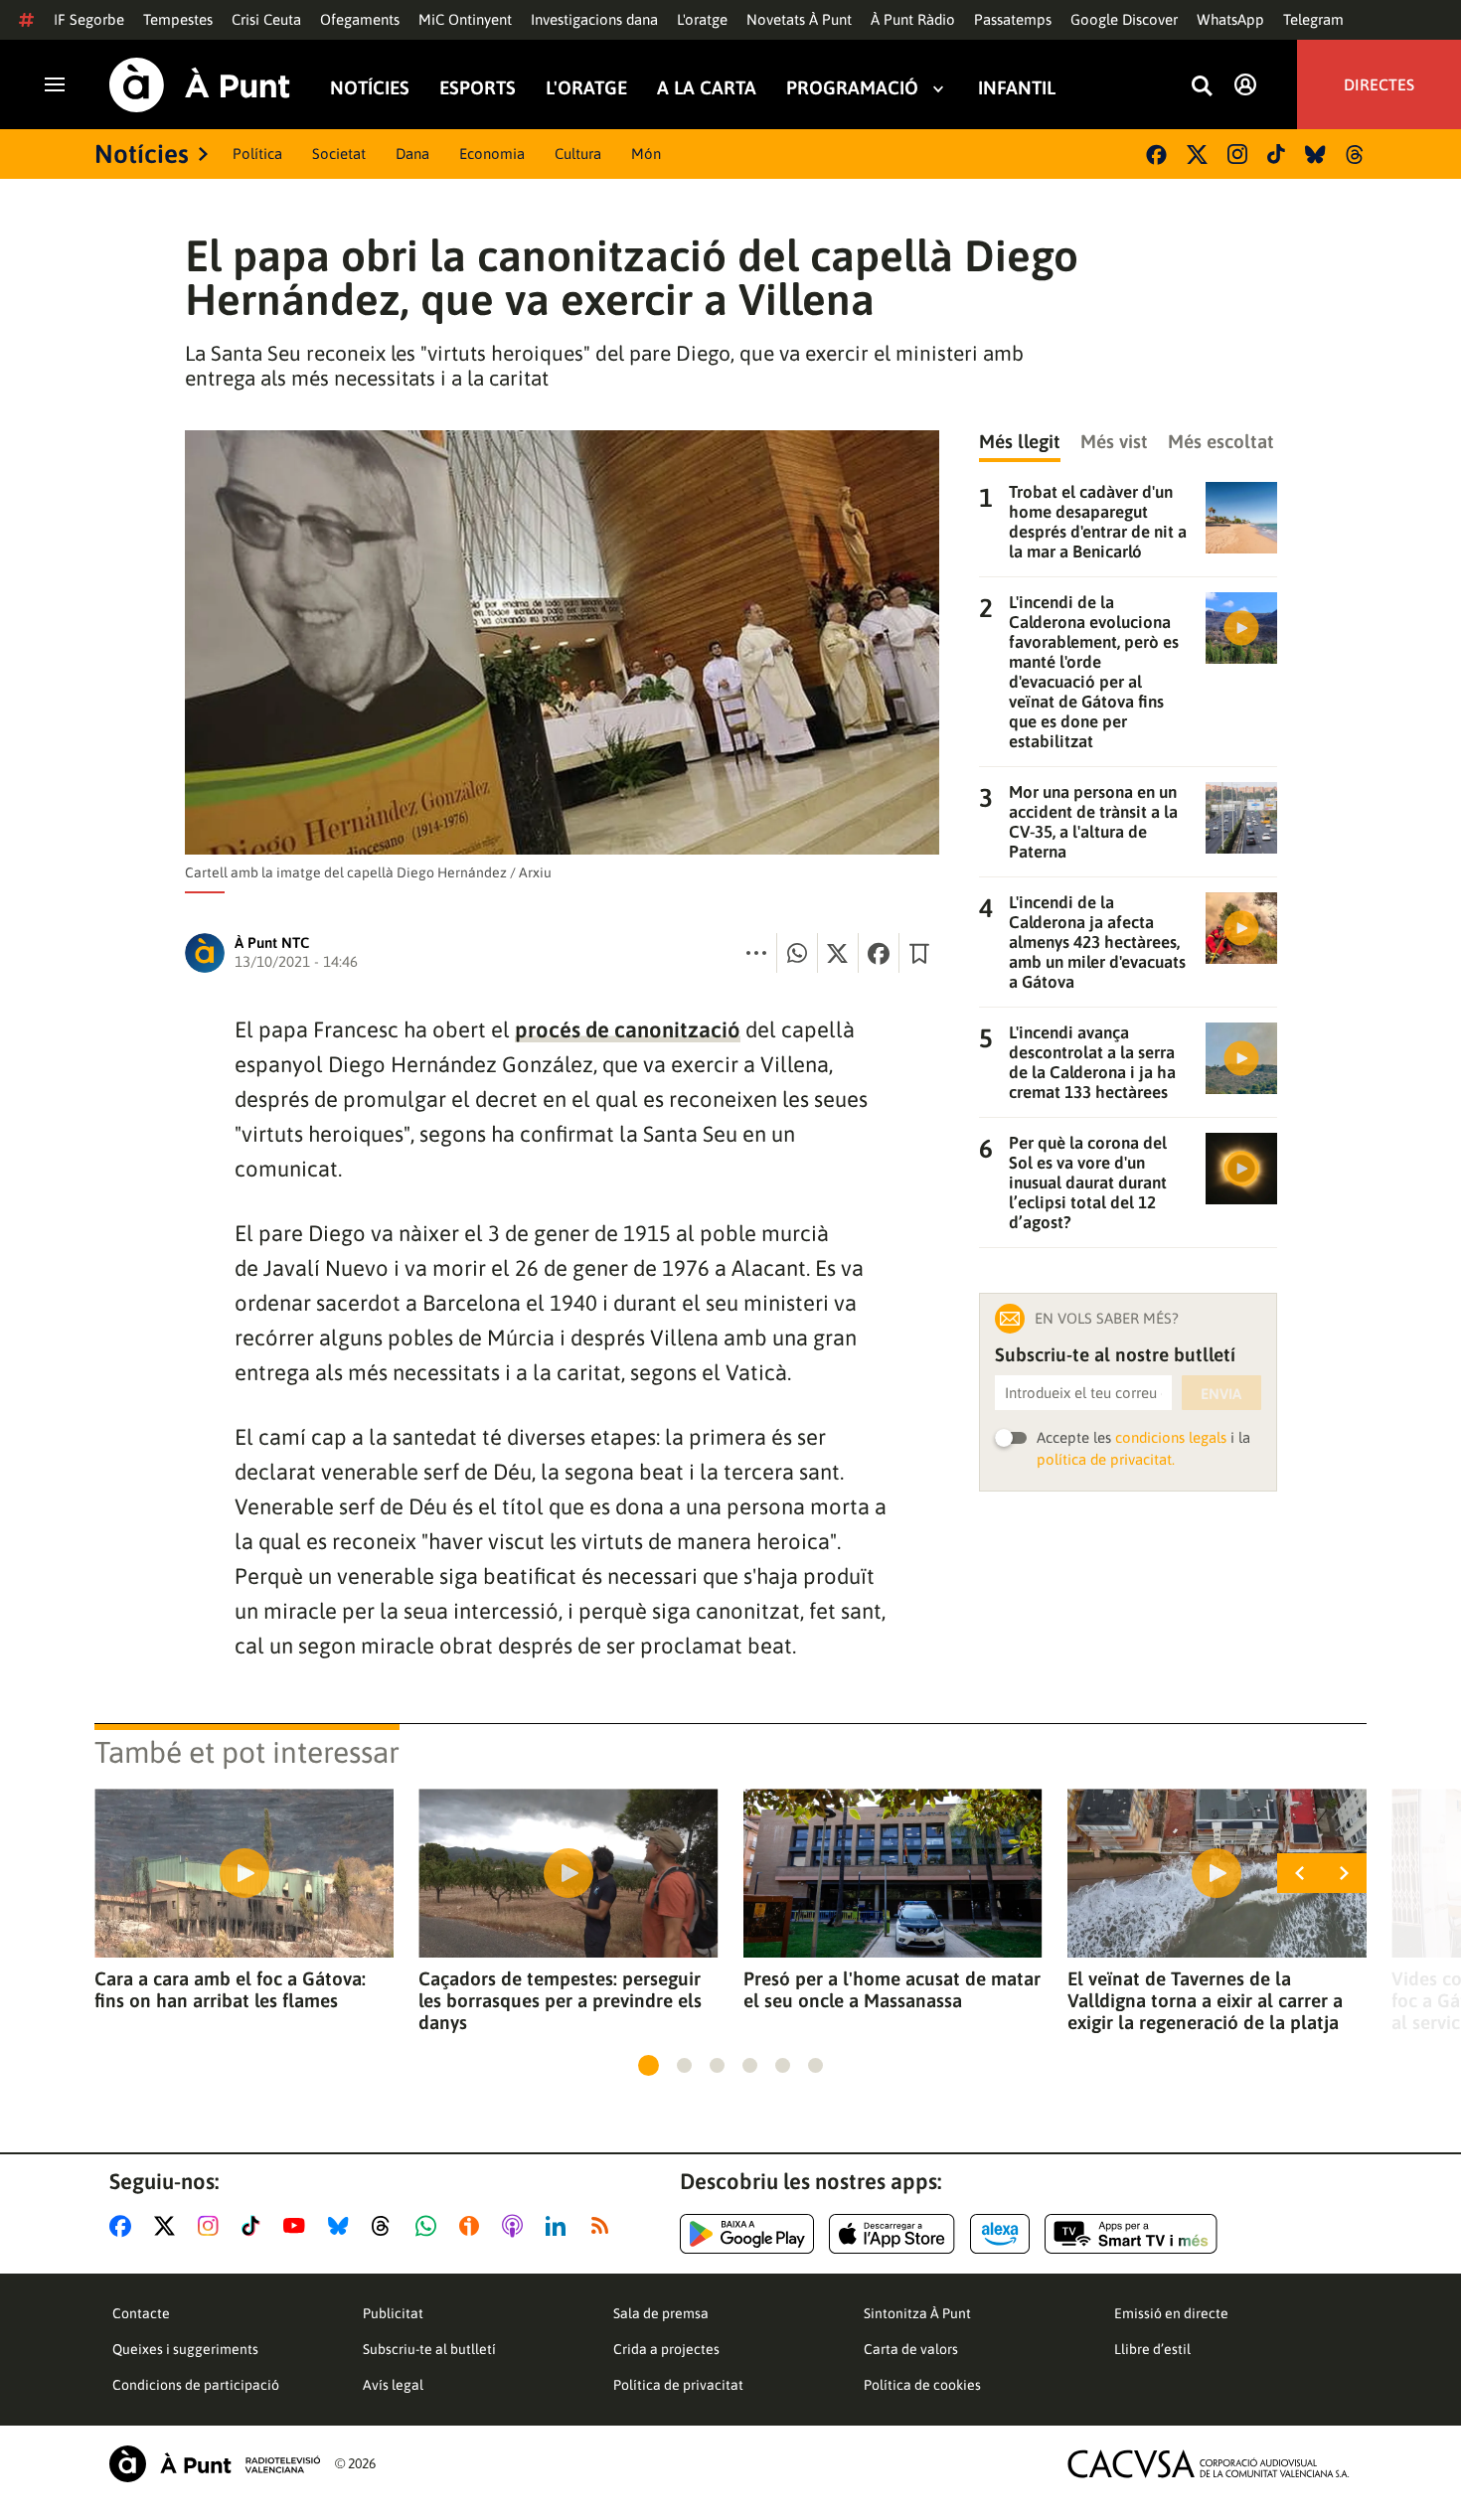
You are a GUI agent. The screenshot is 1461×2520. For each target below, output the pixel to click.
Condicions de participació (196, 2385)
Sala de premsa (661, 2313)
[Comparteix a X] (838, 953)
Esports (478, 88)
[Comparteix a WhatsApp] (797, 953)
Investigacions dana (594, 19)
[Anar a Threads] (386, 2226)
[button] (649, 2065)
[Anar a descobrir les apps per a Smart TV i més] (1131, 2234)
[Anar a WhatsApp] (430, 2226)
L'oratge (702, 19)
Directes (1379, 84)
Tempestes (178, 19)
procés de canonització (628, 1029)
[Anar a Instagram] (212, 2226)
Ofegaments (360, 19)
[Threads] (1356, 155)
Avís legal (393, 2385)
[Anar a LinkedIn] (560, 2226)
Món (646, 154)
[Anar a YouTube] (298, 2226)
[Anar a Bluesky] (342, 2226)
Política (257, 154)
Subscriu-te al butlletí (429, 2349)
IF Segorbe (89, 19)
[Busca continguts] (1202, 87)
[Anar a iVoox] (473, 2226)
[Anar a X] (168, 2226)
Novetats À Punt (799, 19)
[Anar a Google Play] (747, 2234)
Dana (412, 154)
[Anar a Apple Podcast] (516, 2226)
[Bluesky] (1315, 155)
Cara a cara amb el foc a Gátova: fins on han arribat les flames (230, 1989)
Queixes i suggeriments (185, 2349)
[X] (1197, 155)
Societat (339, 154)
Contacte (141, 2313)
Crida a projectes (666, 2349)
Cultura (578, 154)
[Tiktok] (1276, 154)
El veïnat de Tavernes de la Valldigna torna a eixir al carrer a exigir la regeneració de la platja (1205, 2000)
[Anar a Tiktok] (255, 2226)
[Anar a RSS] (604, 2226)
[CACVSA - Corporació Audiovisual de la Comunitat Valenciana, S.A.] (1209, 2464)
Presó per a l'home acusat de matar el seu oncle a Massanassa (892, 1989)
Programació (852, 88)
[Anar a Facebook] (124, 2226)
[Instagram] (1237, 154)
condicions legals (1171, 1437)
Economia (492, 154)
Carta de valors (911, 2349)
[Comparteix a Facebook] (879, 953)
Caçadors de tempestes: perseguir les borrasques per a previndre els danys (560, 2000)
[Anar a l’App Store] (892, 2234)
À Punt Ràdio (913, 19)
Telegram (1313, 19)
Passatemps (1013, 19)
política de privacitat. (1106, 1459)
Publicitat (393, 2313)
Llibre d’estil (1152, 2349)
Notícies (370, 88)
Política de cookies (922, 2385)
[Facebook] (1156, 155)
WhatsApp (1230, 19)
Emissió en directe (1171, 2313)
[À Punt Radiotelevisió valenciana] (215, 2464)
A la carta (707, 88)
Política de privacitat (678, 2385)
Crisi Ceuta (266, 19)
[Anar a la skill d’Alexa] (1000, 2234)
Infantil (1017, 88)
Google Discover (1124, 19)
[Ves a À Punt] (200, 85)
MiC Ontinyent (465, 19)
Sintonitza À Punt (917, 2313)
